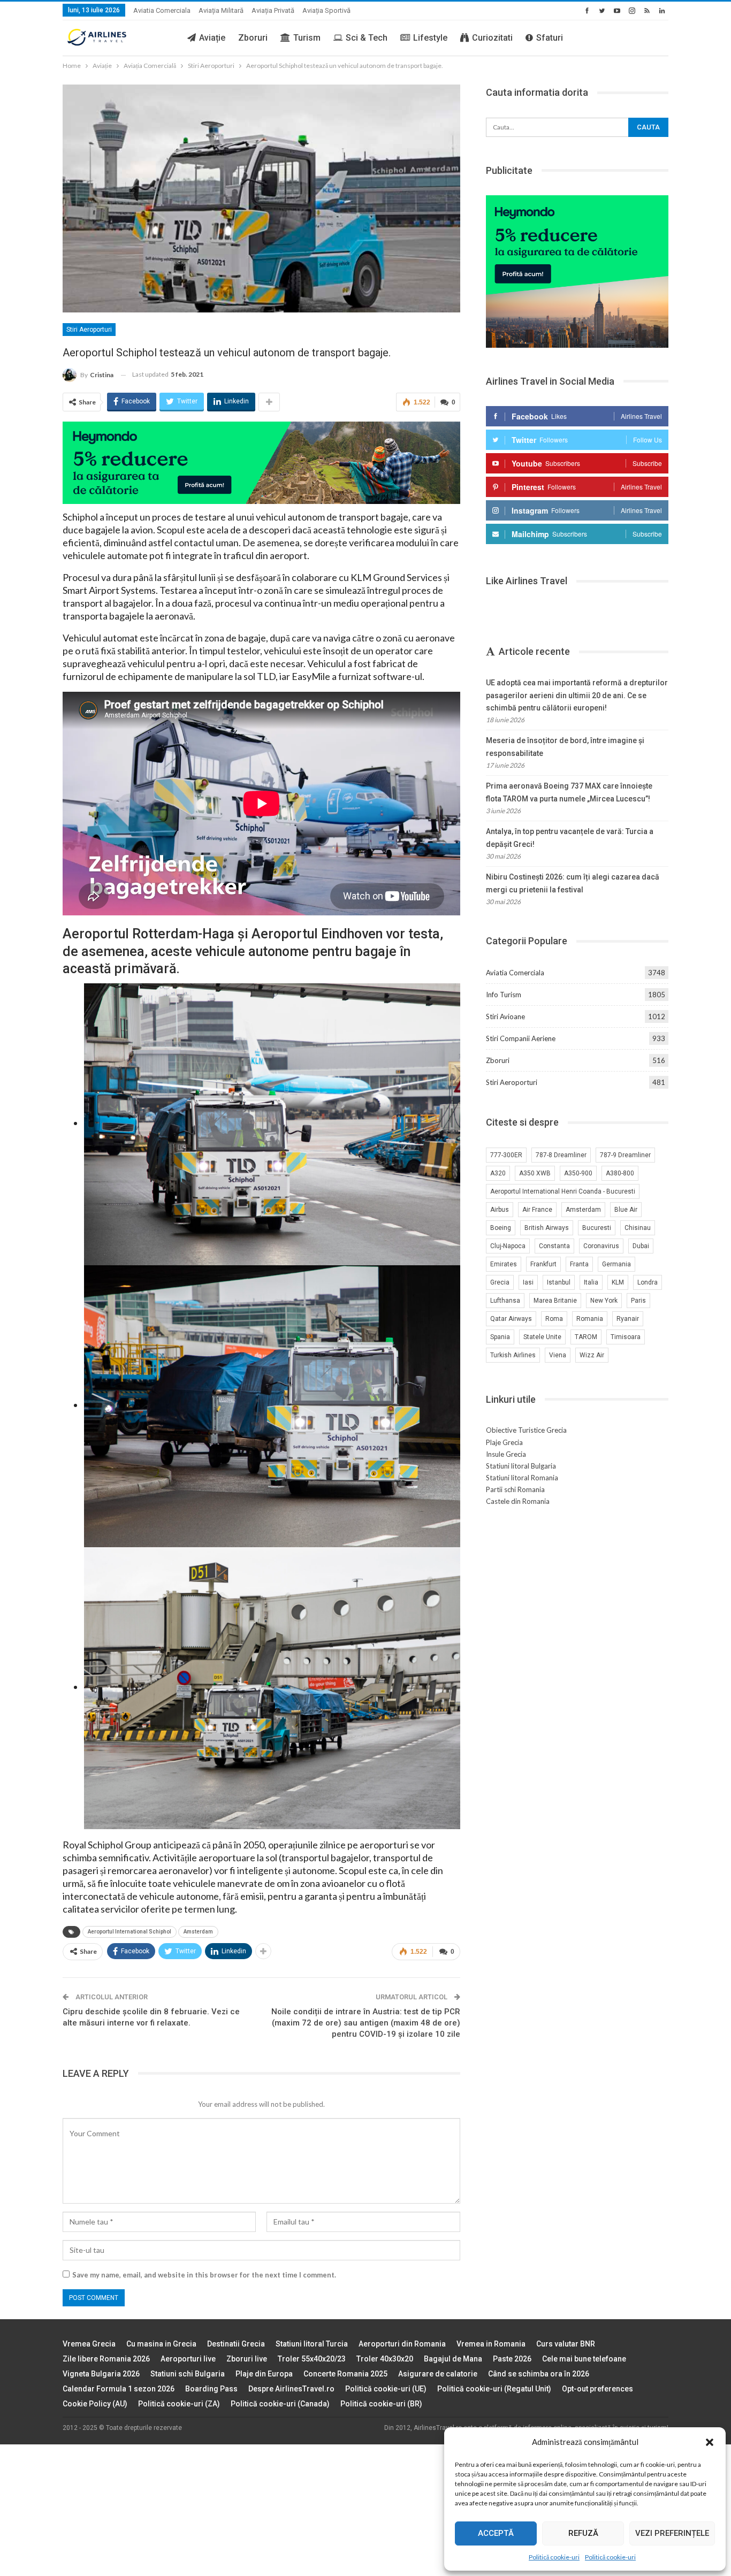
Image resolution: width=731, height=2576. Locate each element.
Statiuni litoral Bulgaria (521, 1466)
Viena (558, 1355)
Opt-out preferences (597, 2389)
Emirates (504, 1264)
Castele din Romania (518, 1501)
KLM (618, 1282)
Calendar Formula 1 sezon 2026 (119, 2389)
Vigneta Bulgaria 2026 (101, 2374)
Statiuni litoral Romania (522, 1478)
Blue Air (626, 1210)
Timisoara (626, 1337)
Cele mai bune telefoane (584, 2359)
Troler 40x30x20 (385, 2359)
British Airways (547, 1228)
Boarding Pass (211, 2389)
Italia (591, 1282)
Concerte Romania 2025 (345, 2374)
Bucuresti (597, 1228)
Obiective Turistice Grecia (526, 1430)
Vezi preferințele (672, 2533)
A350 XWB (535, 1173)
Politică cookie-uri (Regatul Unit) (494, 2389)
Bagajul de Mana (453, 2359)
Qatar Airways (511, 1319)
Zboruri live (247, 2359)
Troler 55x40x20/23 (312, 2359)
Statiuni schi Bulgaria (188, 2374)
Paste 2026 (512, 2359)
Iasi (528, 1282)
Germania (616, 1264)
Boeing (501, 1228)
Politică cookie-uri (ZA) (179, 2404)
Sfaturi (550, 38)
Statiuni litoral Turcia (312, 2344)
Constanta (554, 1246)
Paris (638, 1301)
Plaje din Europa (264, 2374)
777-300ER (506, 1155)
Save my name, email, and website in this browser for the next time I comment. (204, 2275)
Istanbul (559, 1282)
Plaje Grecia (504, 1442)
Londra (648, 1282)
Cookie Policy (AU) (95, 2404)
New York (604, 1301)
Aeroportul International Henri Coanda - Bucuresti (563, 1191)
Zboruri (253, 38)
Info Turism (504, 995)
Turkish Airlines (513, 1355)
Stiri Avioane (505, 1016)
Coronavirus (601, 1246)
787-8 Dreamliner (561, 1155)
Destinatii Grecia (236, 2344)
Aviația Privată (273, 10)
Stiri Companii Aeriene (521, 1038)
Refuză (583, 2533)
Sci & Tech (367, 38)
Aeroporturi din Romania (402, 2344)
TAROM (586, 1337)
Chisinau (638, 1228)
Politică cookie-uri (554, 2557)
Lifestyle (430, 38)
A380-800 (620, 1173)
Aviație (212, 38)
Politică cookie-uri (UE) (386, 2389)
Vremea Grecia (89, 2344)
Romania (590, 1319)
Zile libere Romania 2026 (106, 2359)
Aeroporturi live (188, 2359)
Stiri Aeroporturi (89, 330)
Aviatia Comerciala (162, 10)
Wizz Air (592, 1355)
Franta (579, 1264)
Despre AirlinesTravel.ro (291, 2389)
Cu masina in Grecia (161, 2344)
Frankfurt (543, 1264)
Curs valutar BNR (566, 2344)
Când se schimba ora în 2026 (539, 2374)
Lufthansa (505, 1301)
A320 (498, 1173)
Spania (500, 1337)
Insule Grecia (506, 1454)
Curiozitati (492, 38)
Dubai (641, 1246)
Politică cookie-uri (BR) (381, 2404)
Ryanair (628, 1319)
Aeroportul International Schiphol (130, 1932)
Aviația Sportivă (326, 10)
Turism (307, 38)
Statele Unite (542, 1337)
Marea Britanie (555, 1301)
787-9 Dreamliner (625, 1155)
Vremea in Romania (491, 2344)
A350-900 (578, 1173)
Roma (554, 1319)
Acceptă (496, 2533)
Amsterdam (198, 1932)
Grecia (500, 1282)
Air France (537, 1210)
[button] (710, 2442)
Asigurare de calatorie (438, 2374)
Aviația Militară (221, 10)
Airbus (500, 1210)
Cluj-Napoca (508, 1246)
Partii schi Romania (515, 1489)
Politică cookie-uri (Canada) (280, 2404)
